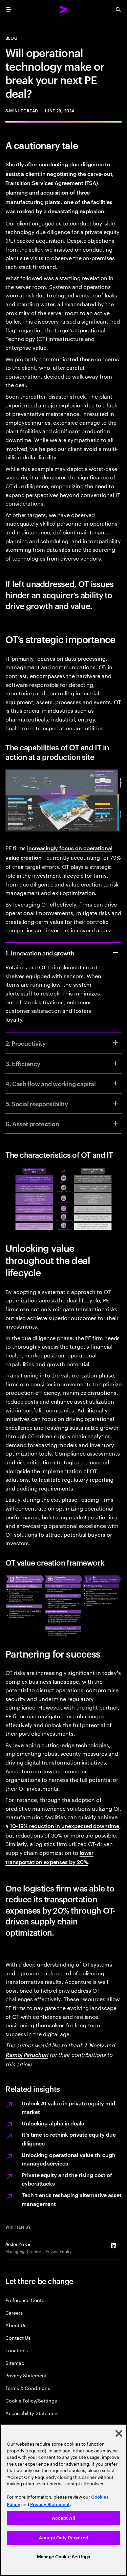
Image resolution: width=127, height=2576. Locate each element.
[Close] (119, 2433)
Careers (14, 2312)
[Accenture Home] (64, 10)
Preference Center (26, 2300)
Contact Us (18, 2337)
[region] (63, 2500)
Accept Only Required (63, 2538)
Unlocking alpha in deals (53, 2123)
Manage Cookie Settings (63, 2557)
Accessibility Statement (32, 2413)
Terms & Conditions (28, 2388)
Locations (17, 2350)
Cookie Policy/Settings (31, 2400)
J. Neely (94, 2045)
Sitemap (15, 2363)
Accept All (63, 2518)
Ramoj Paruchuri (27, 2054)
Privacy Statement (26, 2375)
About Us (16, 2325)
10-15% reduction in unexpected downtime (65, 1826)
